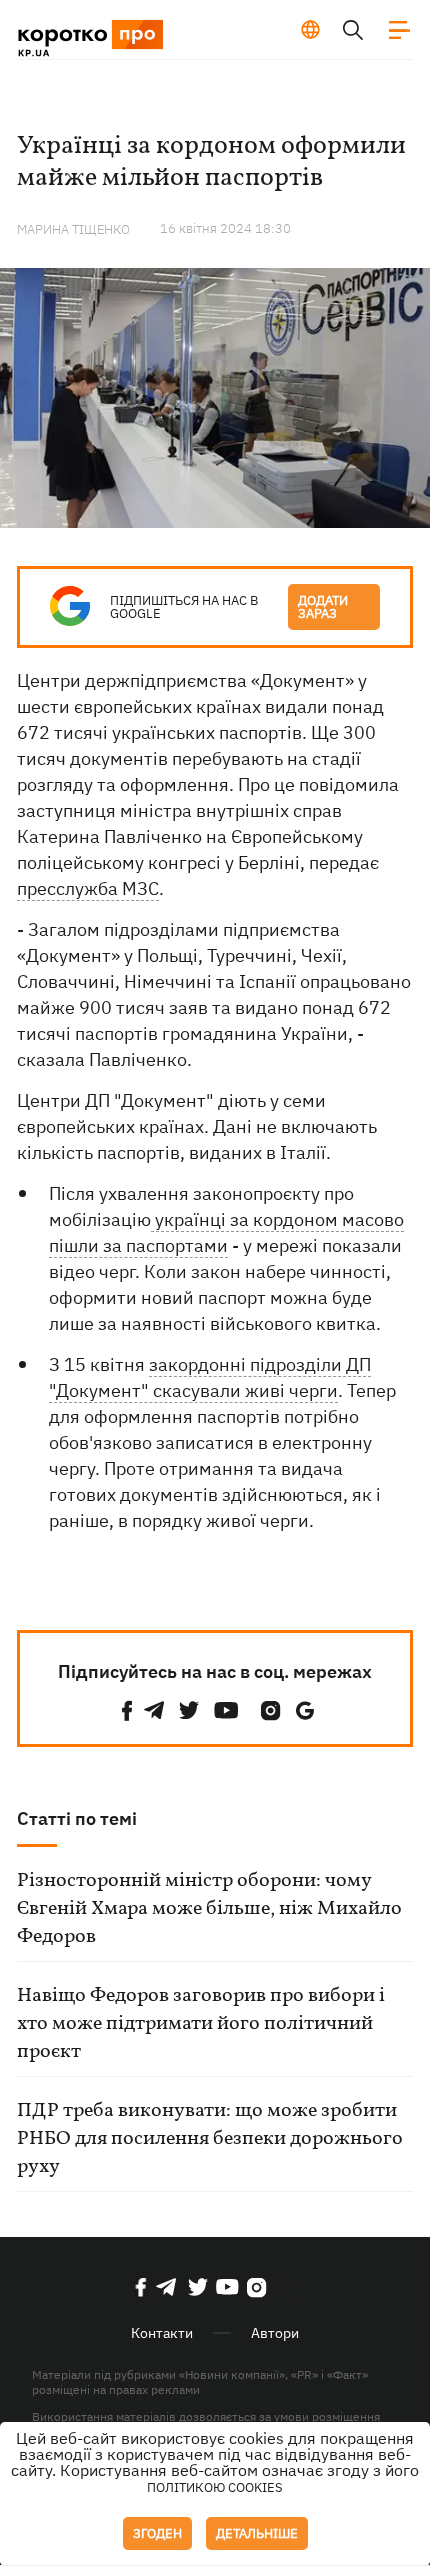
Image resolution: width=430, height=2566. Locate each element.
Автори (275, 2333)
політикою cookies (215, 2487)
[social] (127, 1710)
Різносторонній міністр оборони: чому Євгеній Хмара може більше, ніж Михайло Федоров (209, 1909)
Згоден (157, 2533)
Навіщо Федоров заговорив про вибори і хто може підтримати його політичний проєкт (201, 2024)
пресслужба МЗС (88, 888)
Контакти (162, 2333)
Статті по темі (77, 1818)
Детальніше (257, 2533)
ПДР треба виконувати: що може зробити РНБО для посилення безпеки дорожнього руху (210, 2139)
